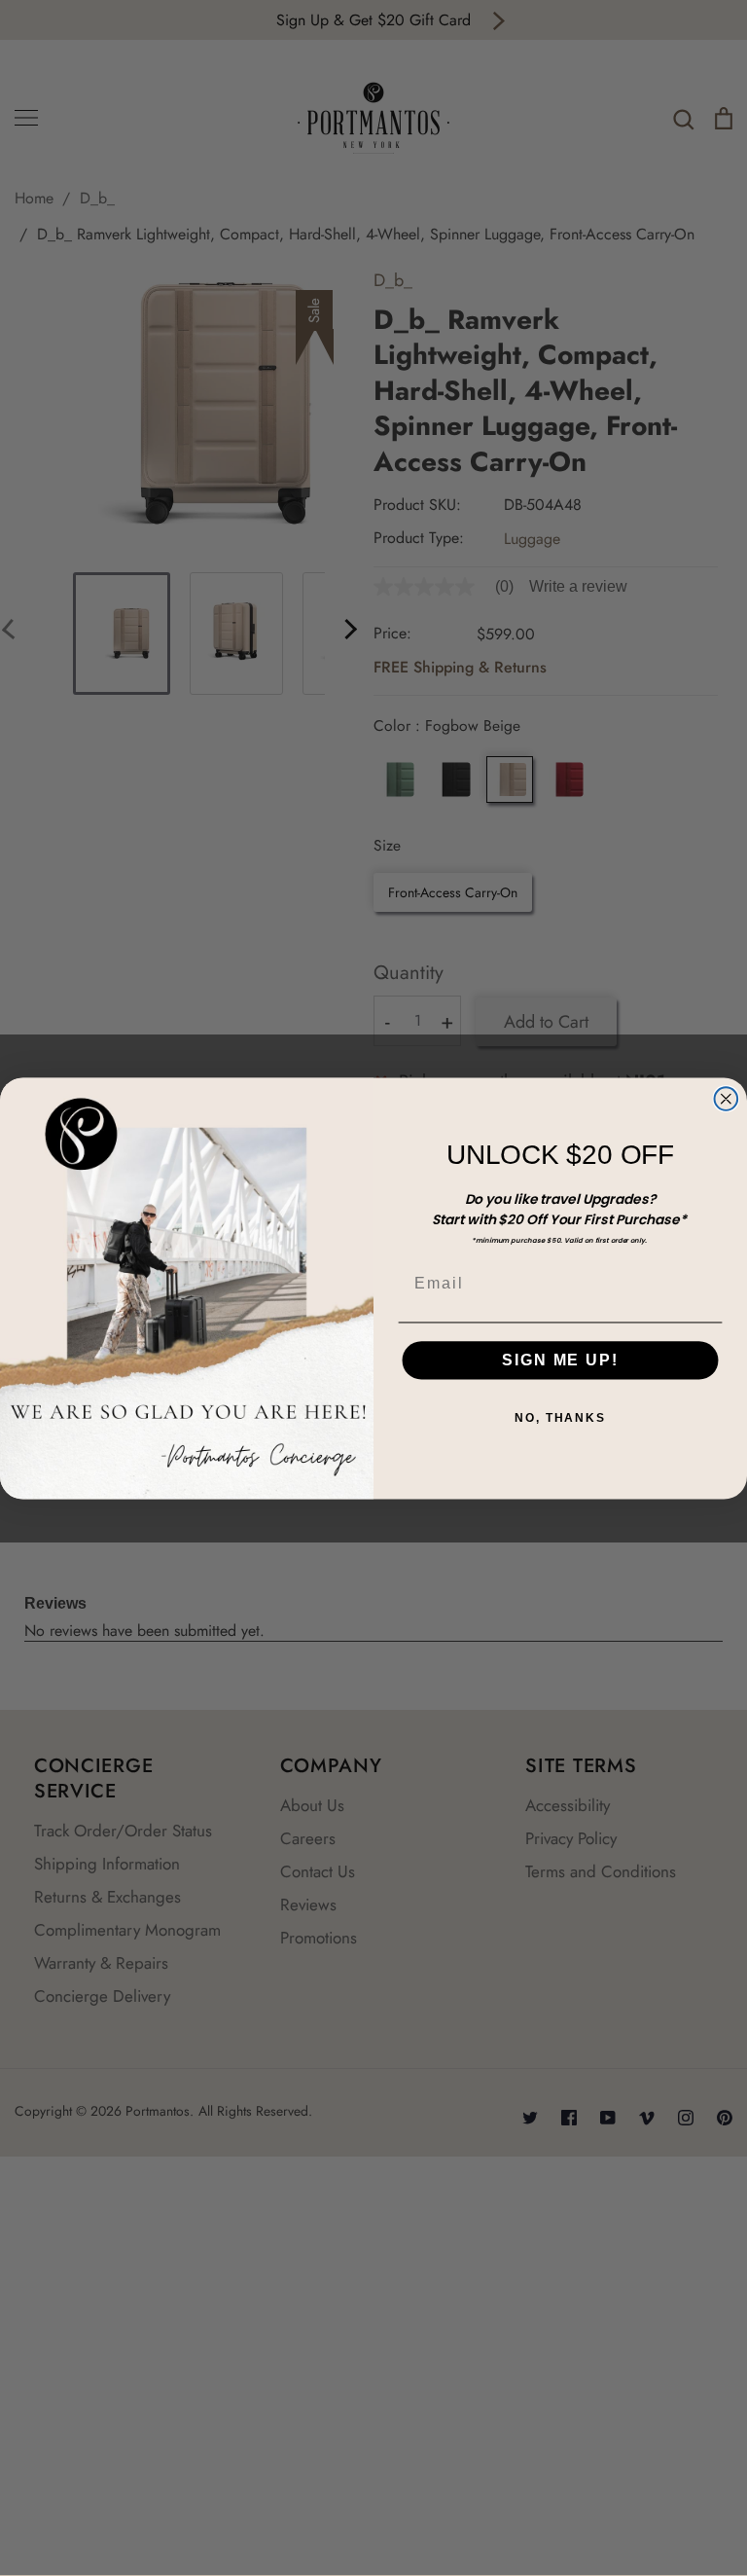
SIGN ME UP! (560, 1360)
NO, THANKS (560, 1418)
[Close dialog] (727, 1099)
